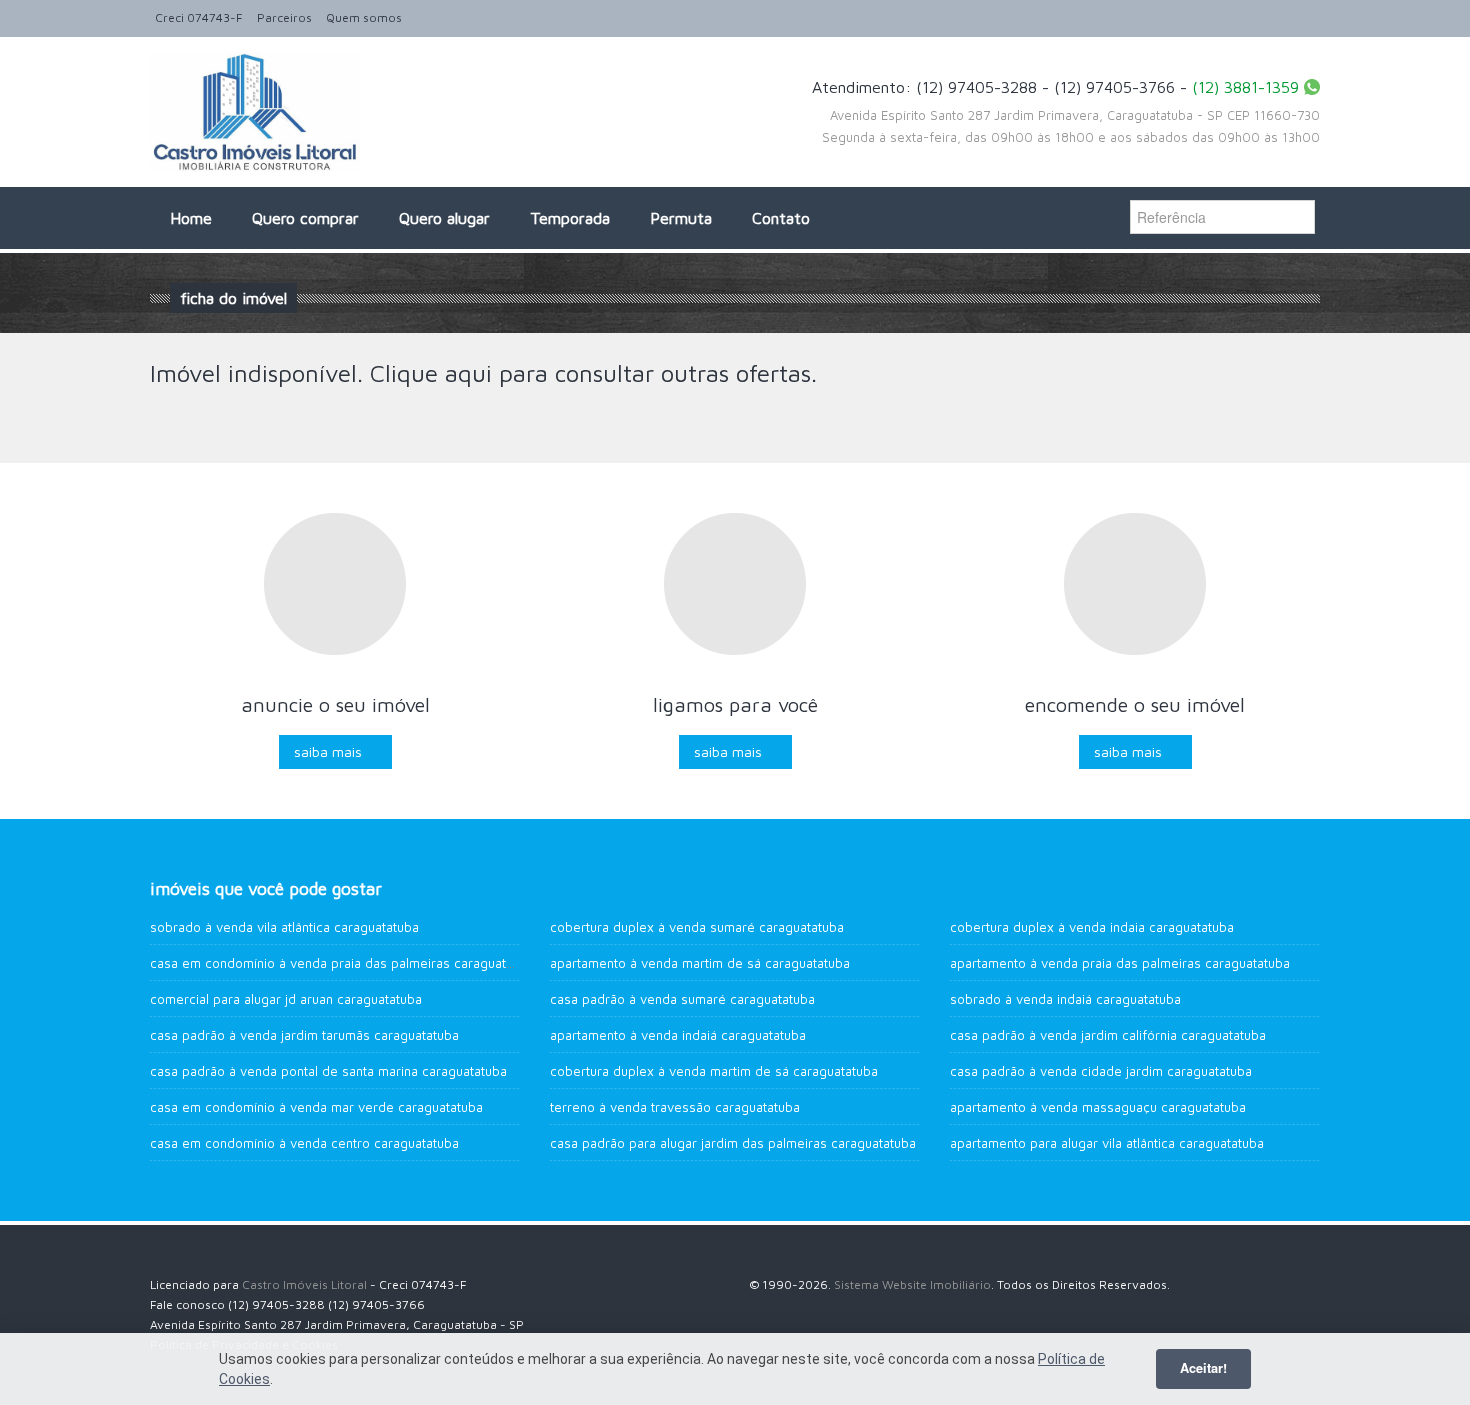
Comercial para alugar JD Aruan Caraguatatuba (286, 999)
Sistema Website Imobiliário (912, 1284)
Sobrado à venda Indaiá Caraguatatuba (1065, 999)
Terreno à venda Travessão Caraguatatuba (675, 1107)
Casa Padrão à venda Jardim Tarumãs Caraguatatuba (304, 1035)
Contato (781, 218)
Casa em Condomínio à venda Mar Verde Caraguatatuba (316, 1107)
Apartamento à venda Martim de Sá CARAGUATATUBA (700, 963)
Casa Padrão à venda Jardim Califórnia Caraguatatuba (1108, 1035)
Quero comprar (305, 218)
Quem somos (364, 17)
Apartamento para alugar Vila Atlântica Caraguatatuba (1107, 1143)
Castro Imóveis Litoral (304, 1284)
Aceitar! (1203, 1368)
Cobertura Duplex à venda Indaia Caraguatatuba (1092, 927)
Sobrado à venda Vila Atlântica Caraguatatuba (284, 927)
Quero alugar (444, 218)
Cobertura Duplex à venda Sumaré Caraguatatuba (697, 927)
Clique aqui (431, 373)
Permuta (681, 218)
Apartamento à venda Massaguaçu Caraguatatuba (1098, 1107)
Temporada (570, 218)
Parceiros (284, 17)
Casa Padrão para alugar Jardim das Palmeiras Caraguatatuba (733, 1143)
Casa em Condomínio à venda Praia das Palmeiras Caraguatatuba (344, 963)
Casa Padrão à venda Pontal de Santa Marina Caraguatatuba (328, 1071)
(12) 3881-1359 (1245, 87)
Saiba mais (328, 751)
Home (191, 218)
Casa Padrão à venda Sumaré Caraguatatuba (682, 999)
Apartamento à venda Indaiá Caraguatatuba (678, 1035)
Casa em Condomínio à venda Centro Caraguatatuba (304, 1143)
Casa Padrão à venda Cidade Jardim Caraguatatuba (1101, 1071)
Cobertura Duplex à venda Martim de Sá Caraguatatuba (714, 1071)
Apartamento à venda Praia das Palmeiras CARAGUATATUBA (1120, 963)
